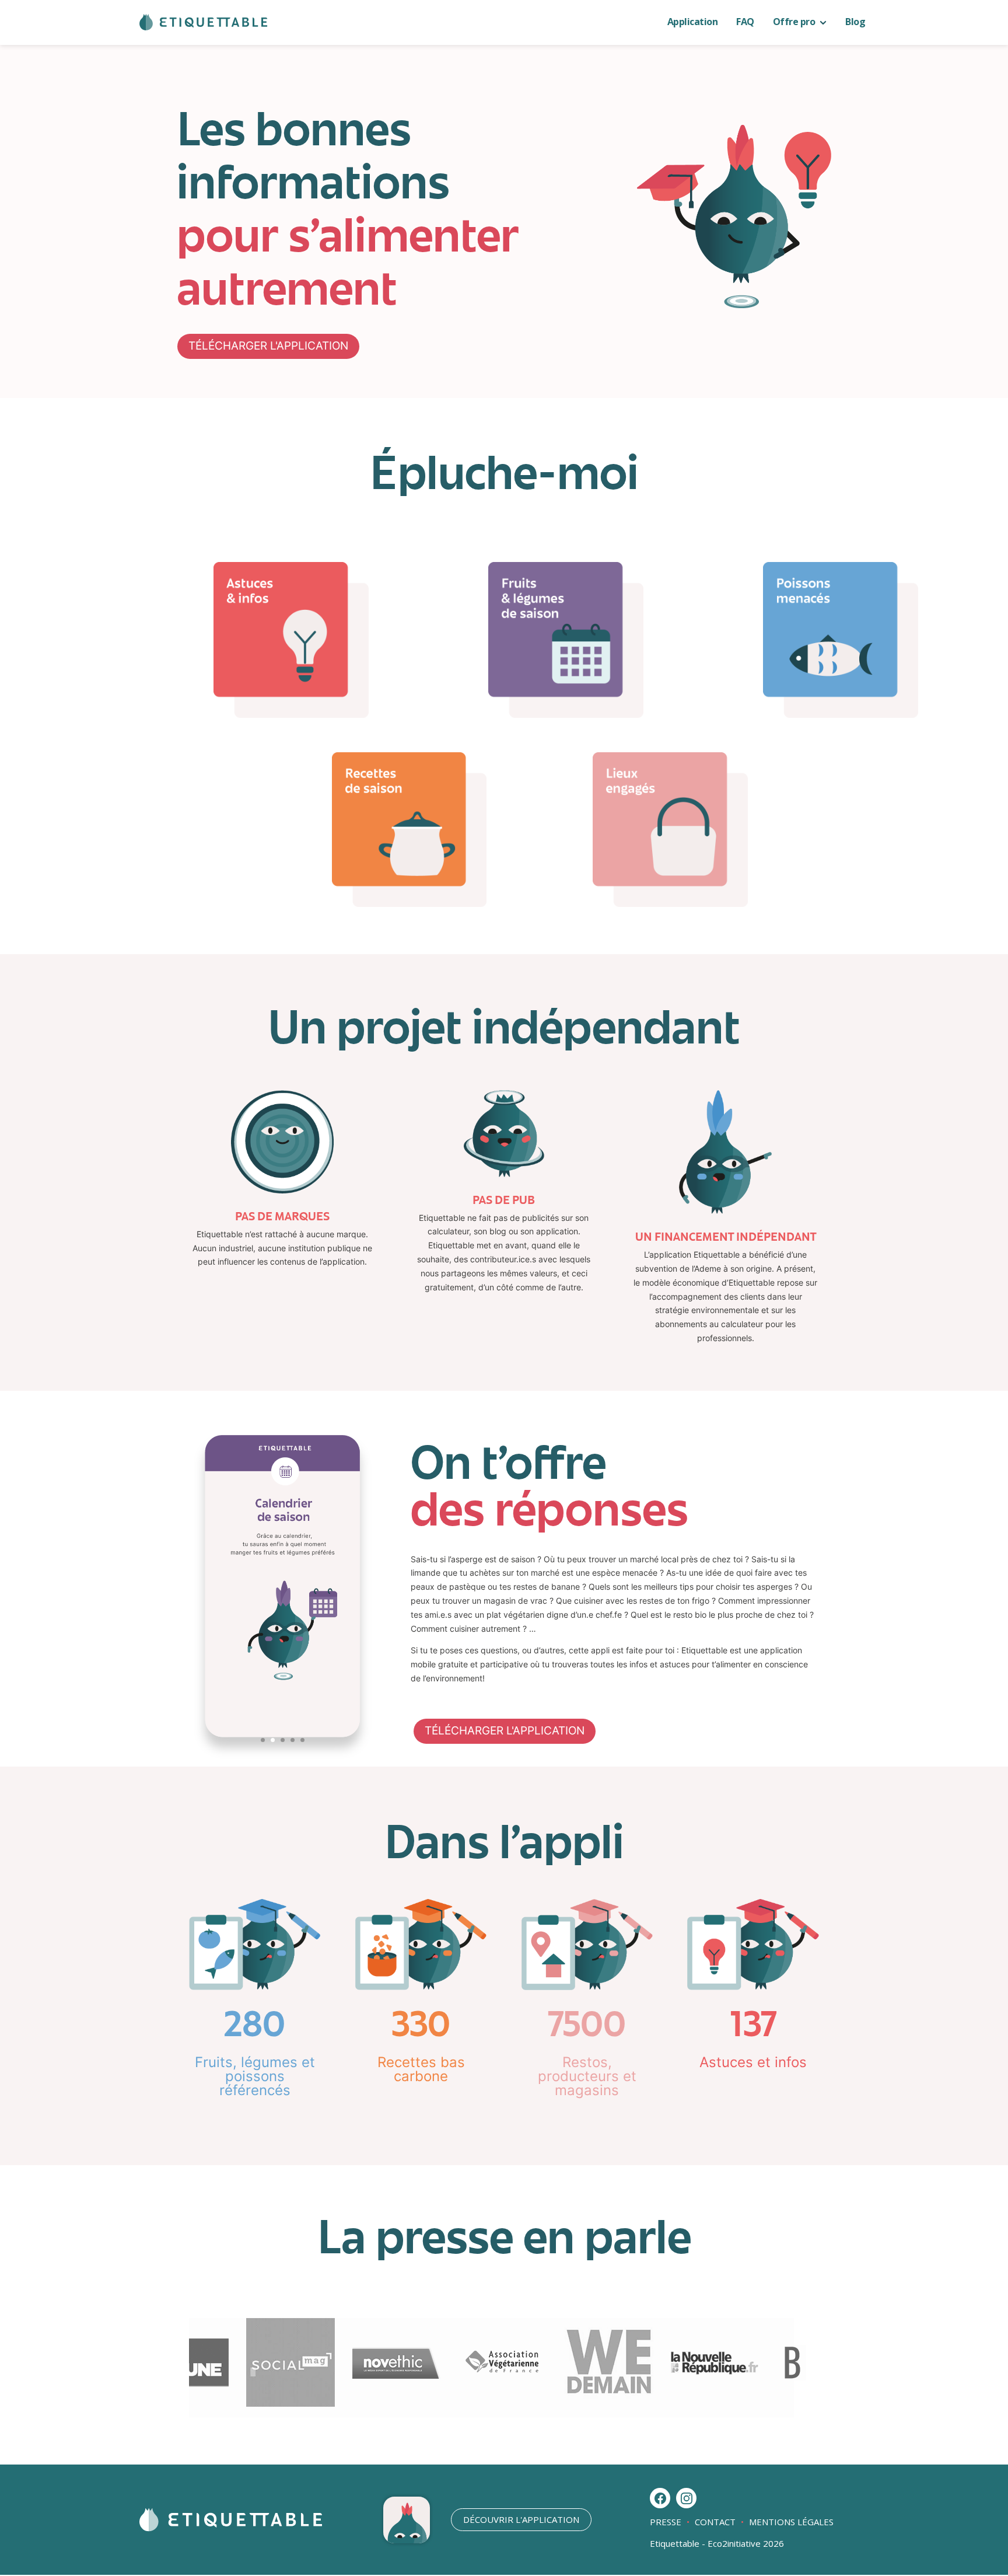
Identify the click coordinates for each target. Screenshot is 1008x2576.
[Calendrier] (282, 1760)
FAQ (745, 22)
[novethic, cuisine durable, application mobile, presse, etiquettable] (377, 2404)
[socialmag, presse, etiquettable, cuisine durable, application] (271, 2404)
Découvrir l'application (521, 2519)
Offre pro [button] (795, 22)
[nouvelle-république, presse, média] (695, 2404)
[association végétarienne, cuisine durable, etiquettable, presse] (484, 2404)
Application (693, 22)
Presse (667, 2522)
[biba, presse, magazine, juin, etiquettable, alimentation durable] (801, 2404)
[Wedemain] (590, 2404)
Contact (715, 2522)
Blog (855, 22)
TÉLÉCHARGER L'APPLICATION (268, 346)
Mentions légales (790, 2522)
